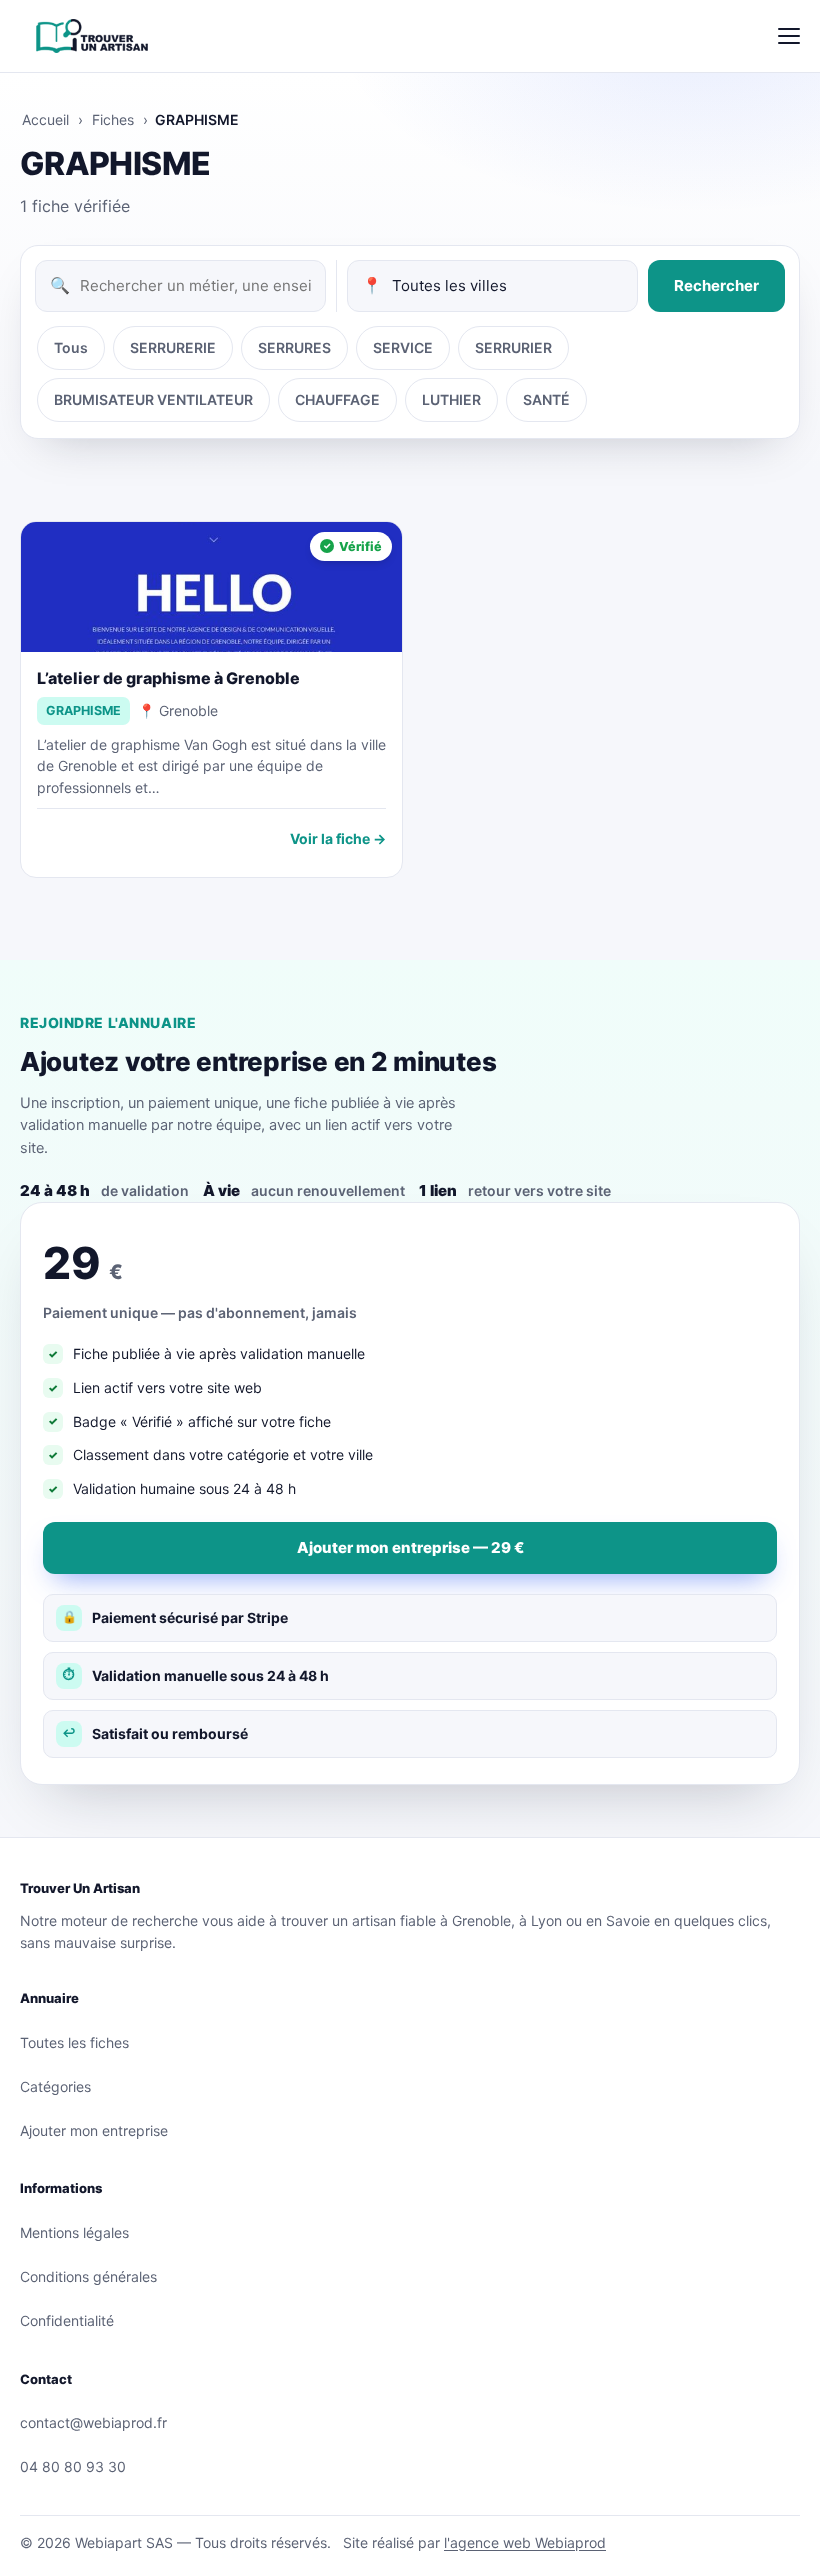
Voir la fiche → (338, 838)
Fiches (113, 119)
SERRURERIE (173, 347)
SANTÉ (546, 399)
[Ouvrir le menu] (789, 36)
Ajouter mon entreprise (94, 2130)
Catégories (55, 2086)
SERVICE (403, 347)
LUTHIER (451, 399)
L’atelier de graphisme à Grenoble (168, 678)
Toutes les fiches (74, 2042)
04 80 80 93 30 (73, 2466)
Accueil (45, 119)
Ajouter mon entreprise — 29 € (410, 1547)
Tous (71, 347)
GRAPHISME (83, 710)
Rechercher (716, 285)
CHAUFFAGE (337, 399)
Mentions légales (74, 2232)
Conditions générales (88, 2276)
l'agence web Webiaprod (525, 2542)
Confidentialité (67, 2320)
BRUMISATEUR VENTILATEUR (153, 399)
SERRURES (294, 347)
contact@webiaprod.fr (93, 2422)
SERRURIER (513, 347)
